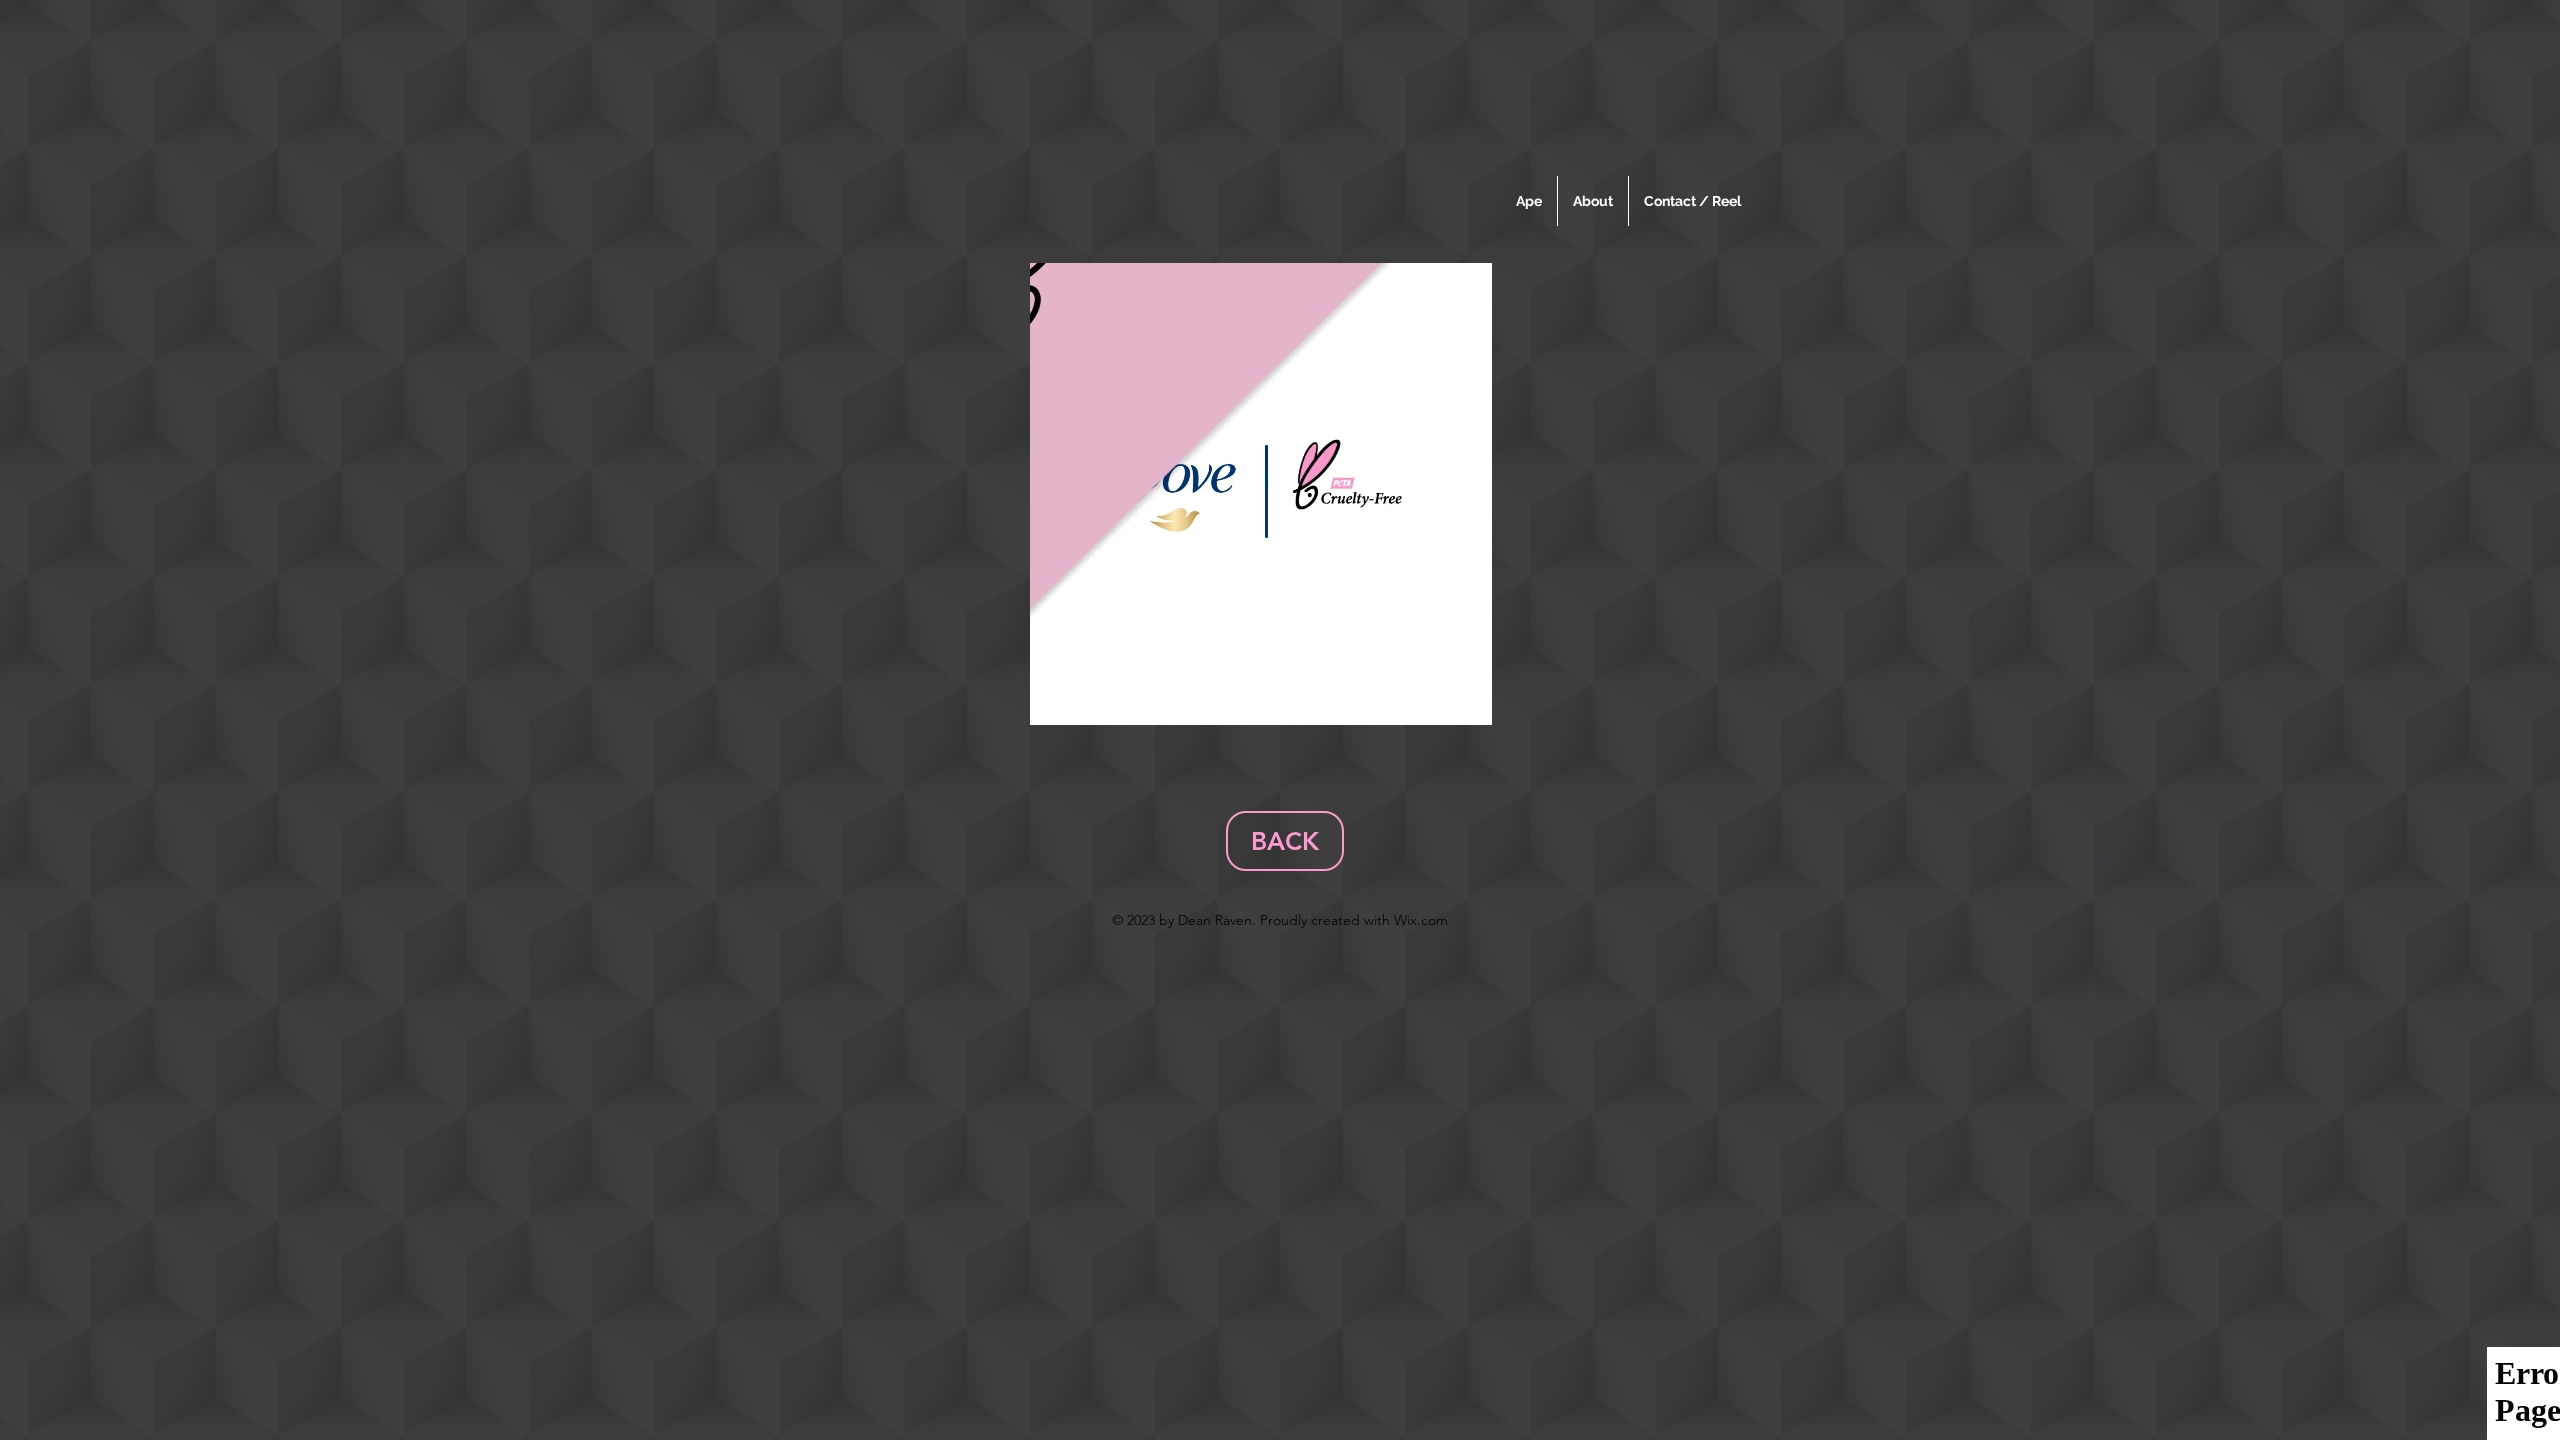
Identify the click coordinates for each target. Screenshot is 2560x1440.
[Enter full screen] (1465, 698)
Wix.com (1421, 920)
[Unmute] (1090, 698)
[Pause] (1056, 698)
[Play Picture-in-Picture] (1431, 698)
